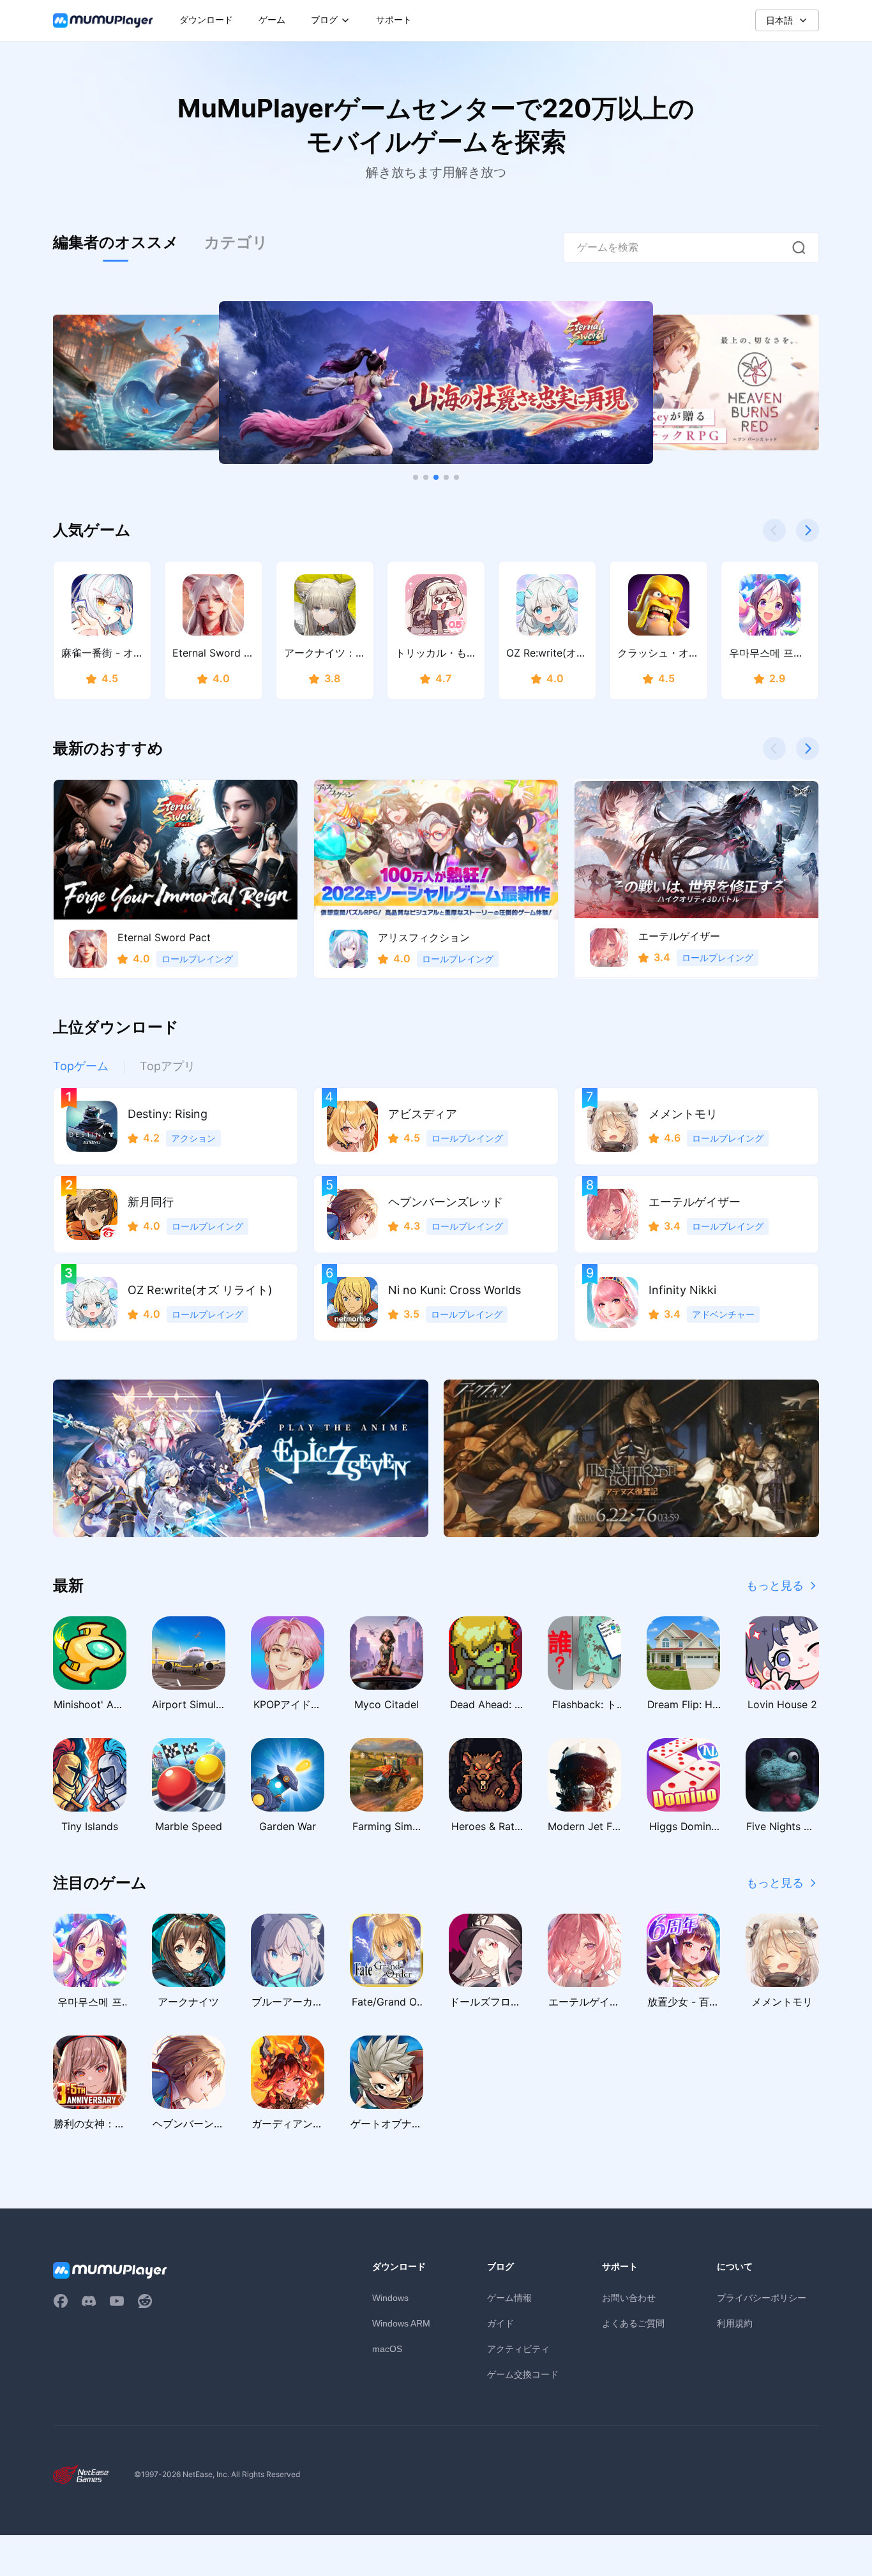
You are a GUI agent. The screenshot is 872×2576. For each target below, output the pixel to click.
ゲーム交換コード (523, 2374)
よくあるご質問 (633, 2323)
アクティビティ (518, 2349)
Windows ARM (401, 2323)
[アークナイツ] (631, 1458)
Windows (390, 2298)
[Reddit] (145, 2301)
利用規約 (735, 2323)
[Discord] (89, 2301)
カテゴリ (236, 242)
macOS (387, 2349)
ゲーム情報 (509, 2297)
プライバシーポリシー (762, 2297)
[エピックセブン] (241, 1458)
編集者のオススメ (116, 242)
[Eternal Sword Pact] (436, 383)
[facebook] (61, 2301)
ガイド (500, 2323)
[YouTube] (117, 2301)
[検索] (799, 248)
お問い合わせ (629, 2297)
